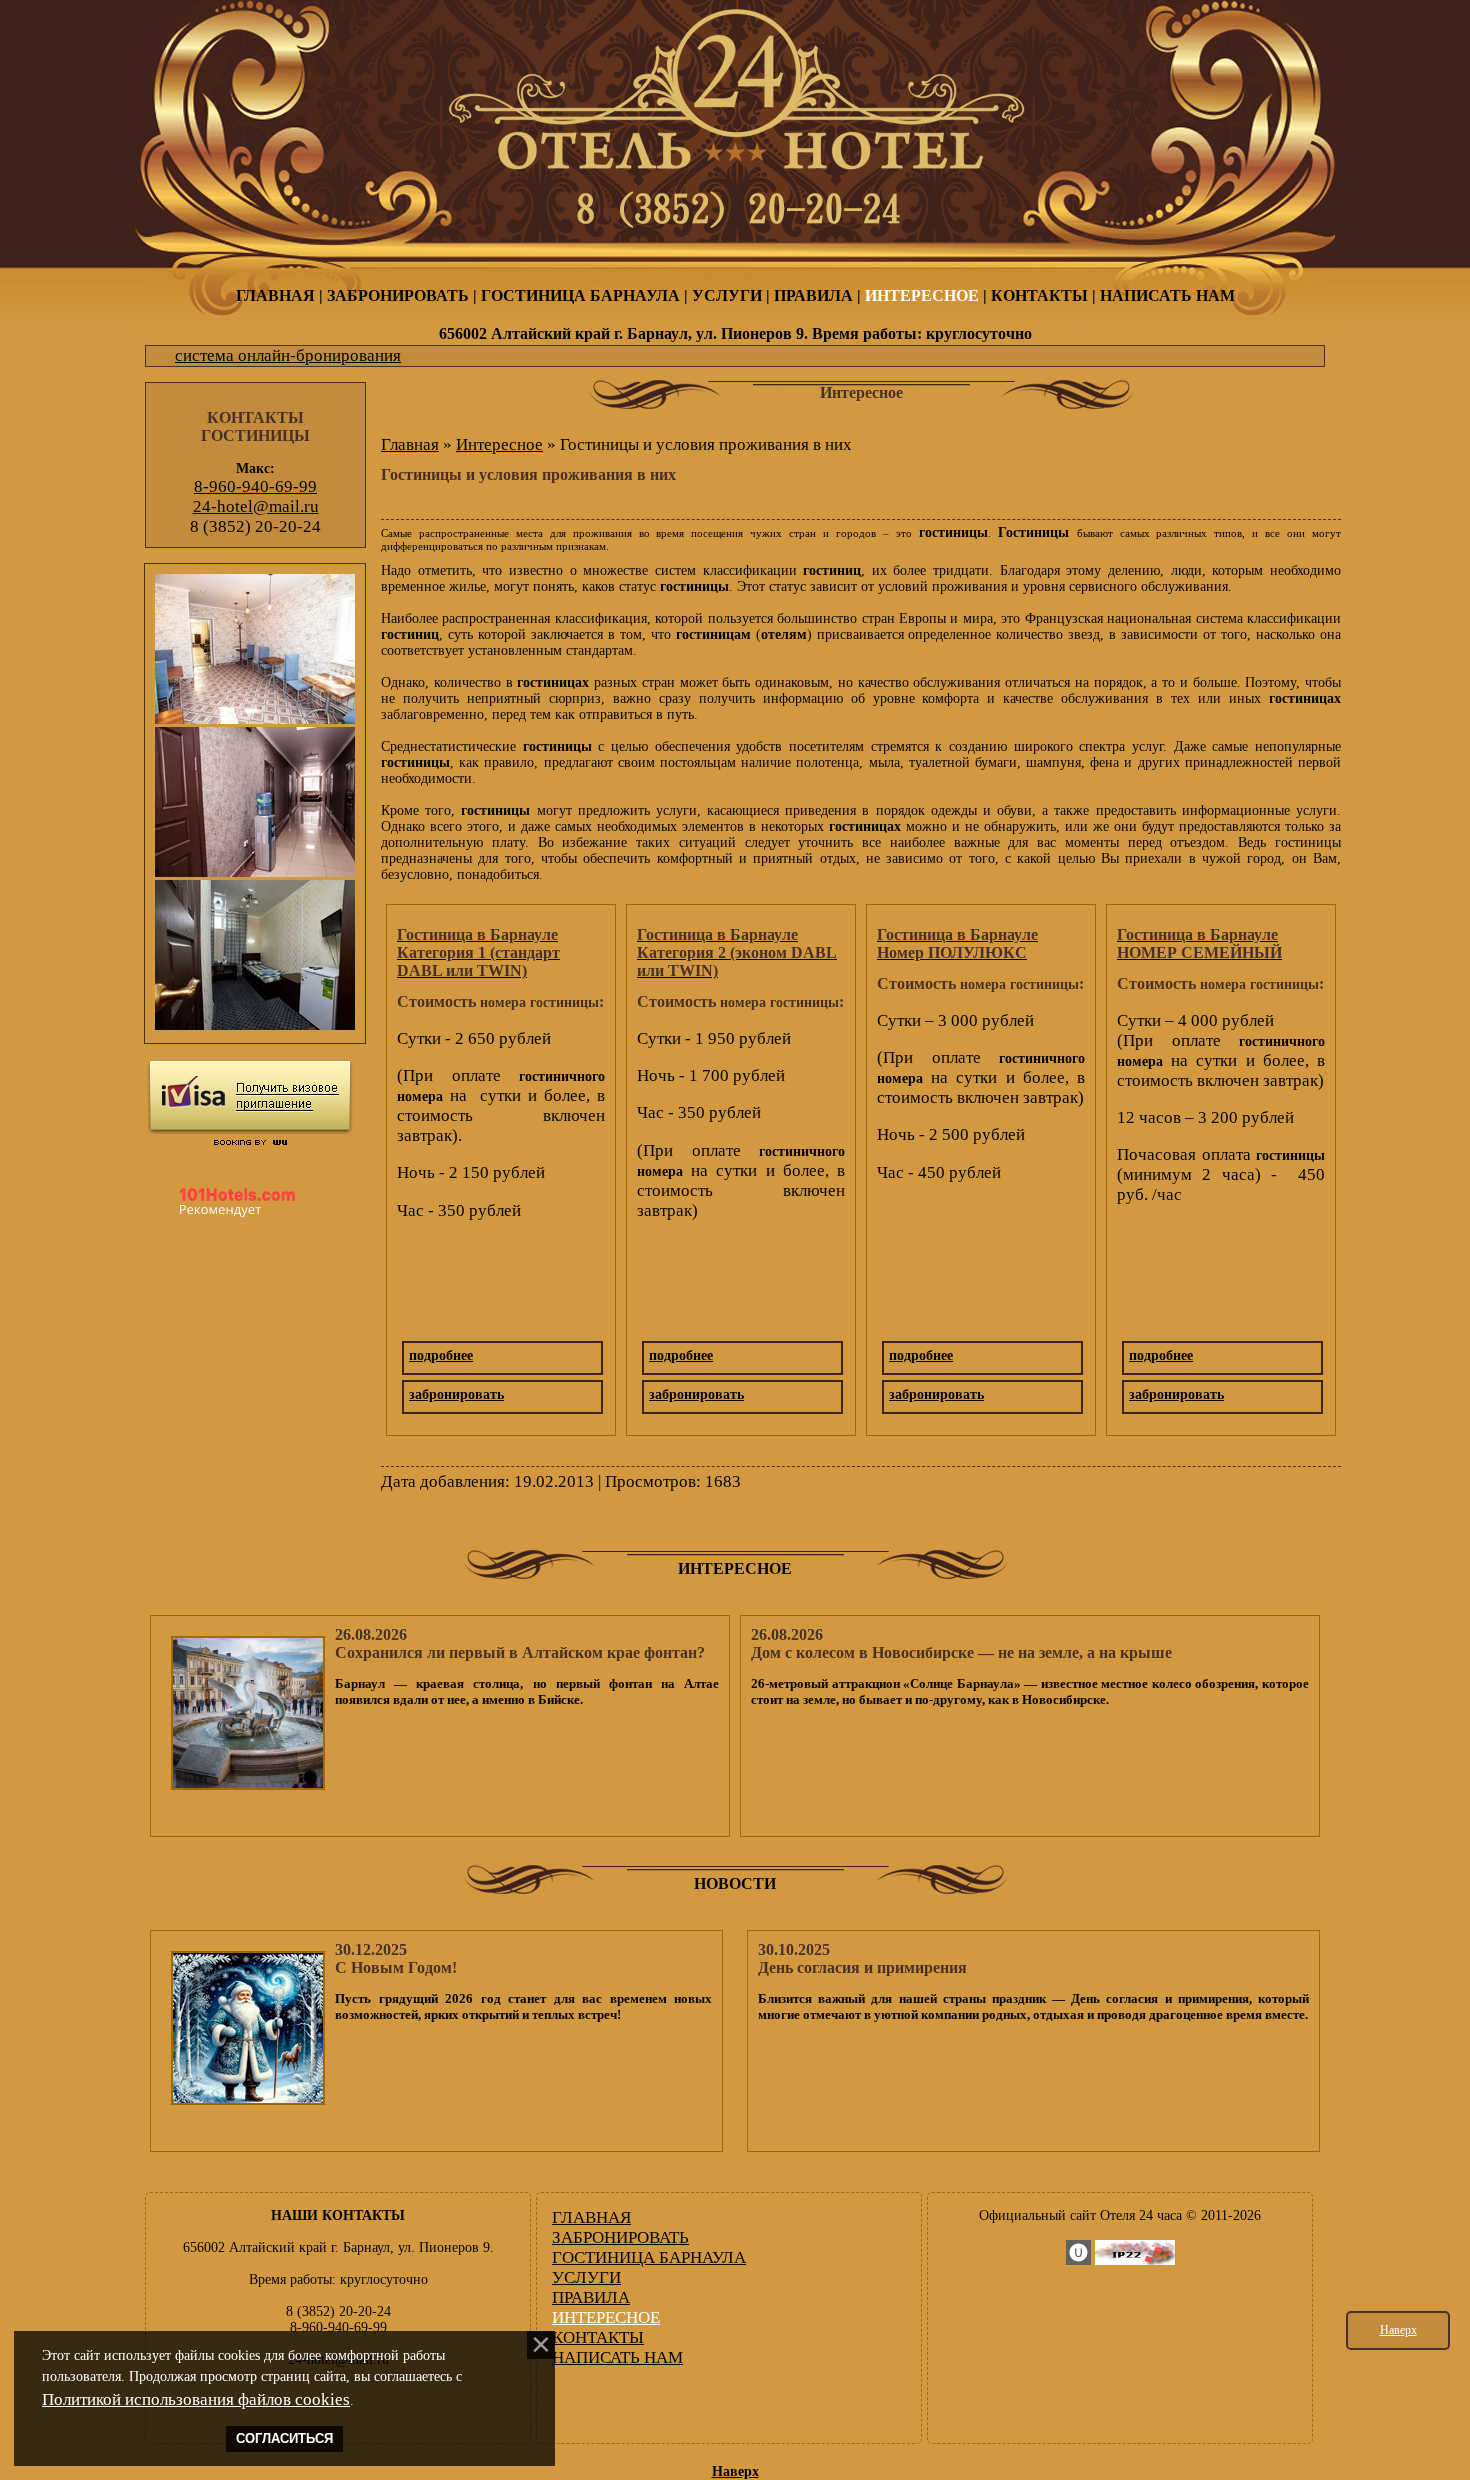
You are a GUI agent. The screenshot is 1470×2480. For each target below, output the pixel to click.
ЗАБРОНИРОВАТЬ (398, 295)
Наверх (1398, 2330)
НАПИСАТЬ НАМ (1167, 295)
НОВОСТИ (735, 1883)
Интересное (499, 444)
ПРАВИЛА (813, 295)
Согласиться (284, 2439)
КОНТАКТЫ (1039, 295)
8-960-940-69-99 (255, 486)
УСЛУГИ (727, 295)
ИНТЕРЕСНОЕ (922, 295)
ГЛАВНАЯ (275, 295)
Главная (410, 444)
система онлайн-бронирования (288, 355)
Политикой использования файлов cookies (196, 2399)
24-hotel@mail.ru (256, 506)
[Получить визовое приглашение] (250, 1097)
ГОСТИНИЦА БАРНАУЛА (580, 295)
